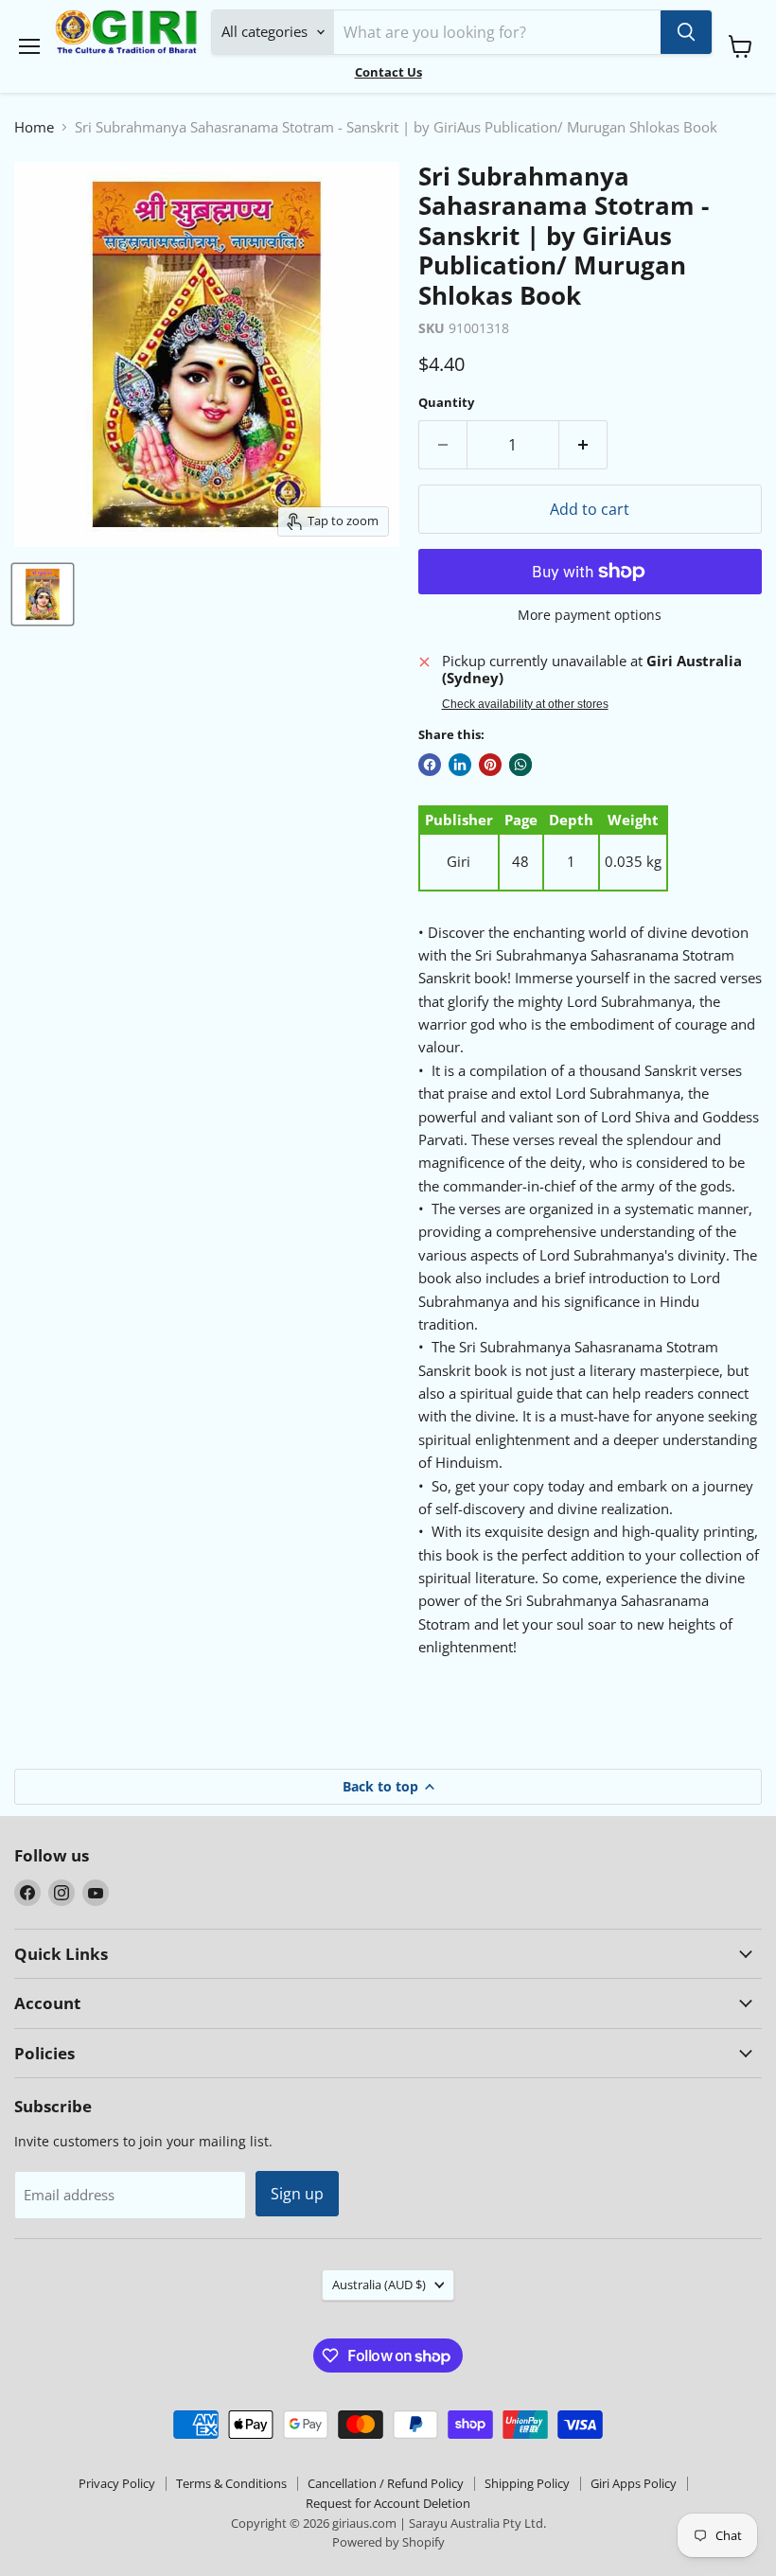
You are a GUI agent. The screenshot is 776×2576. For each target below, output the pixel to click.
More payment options (590, 615)
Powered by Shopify (388, 2542)
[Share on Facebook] (430, 765)
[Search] (686, 32)
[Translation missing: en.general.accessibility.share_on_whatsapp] (520, 765)
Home (34, 127)
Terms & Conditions (231, 2483)
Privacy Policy (117, 2483)
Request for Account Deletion (388, 2503)
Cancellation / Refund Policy (386, 2483)
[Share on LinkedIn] (460, 765)
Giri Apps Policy (634, 2483)
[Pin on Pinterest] (490, 765)
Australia (379, 2285)
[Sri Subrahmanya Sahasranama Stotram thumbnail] (43, 594)
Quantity (446, 403)
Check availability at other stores (525, 704)
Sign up (297, 2194)
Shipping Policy (527, 2483)
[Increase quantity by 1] (583, 445)
